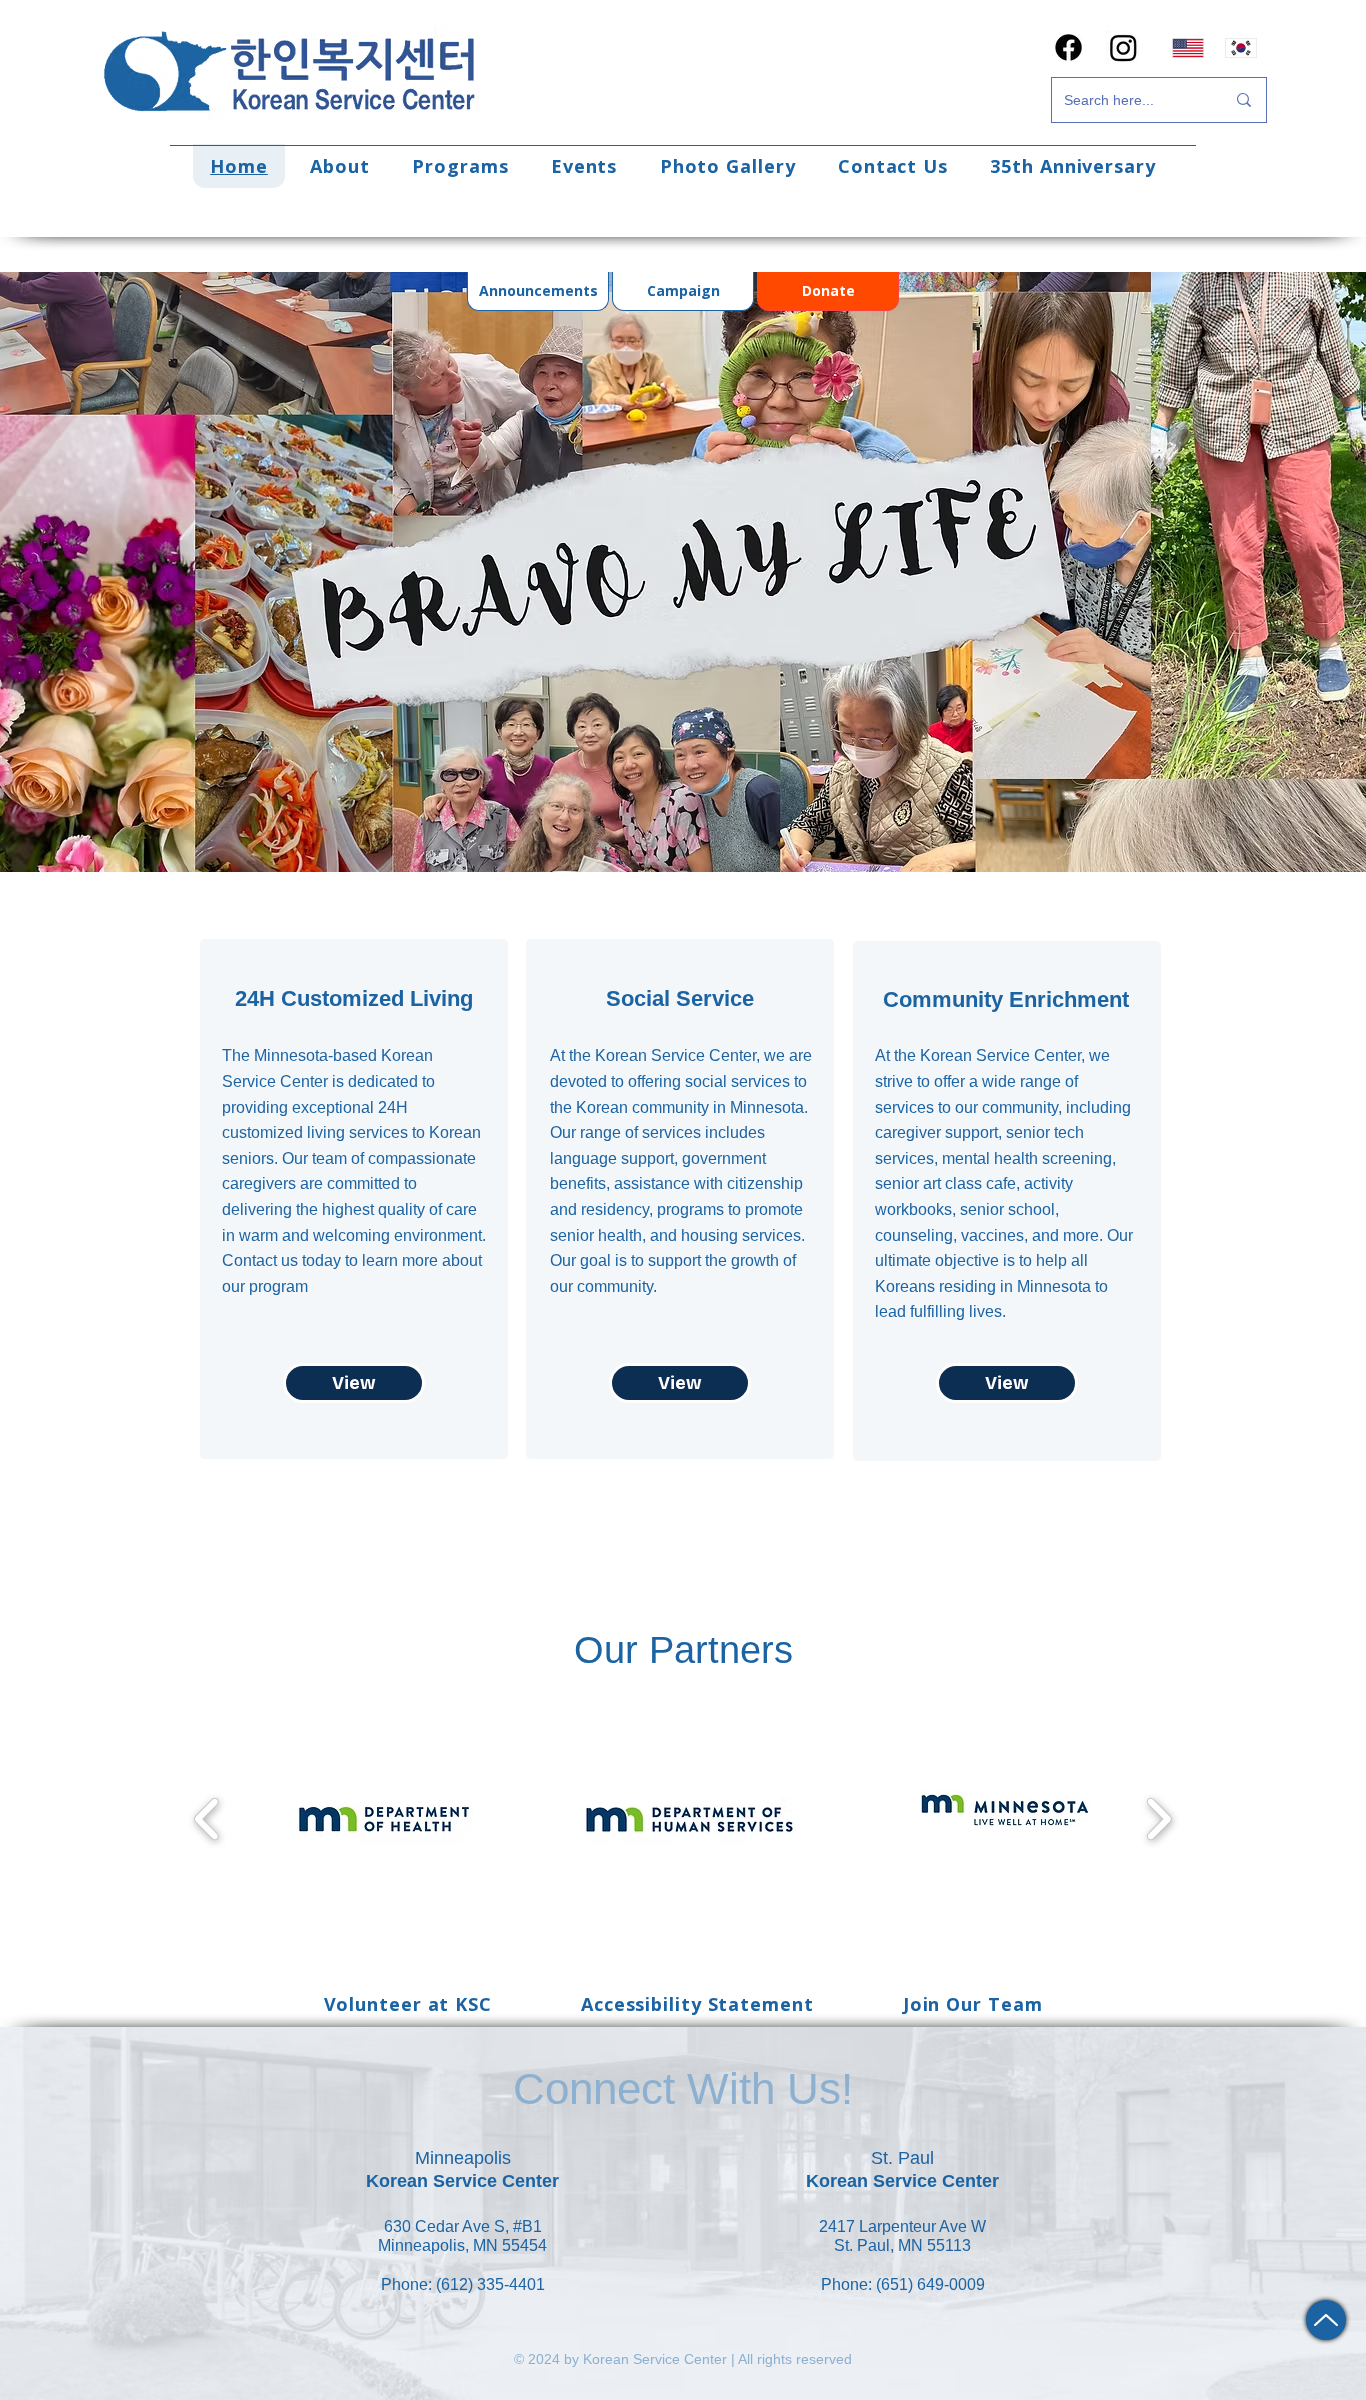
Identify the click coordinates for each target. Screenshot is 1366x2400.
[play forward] (1158, 1819)
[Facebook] (1068, 47)
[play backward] (207, 1819)
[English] (1189, 47)
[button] (340, 166)
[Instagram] (1123, 47)
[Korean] (1240, 47)
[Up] (1326, 2320)
